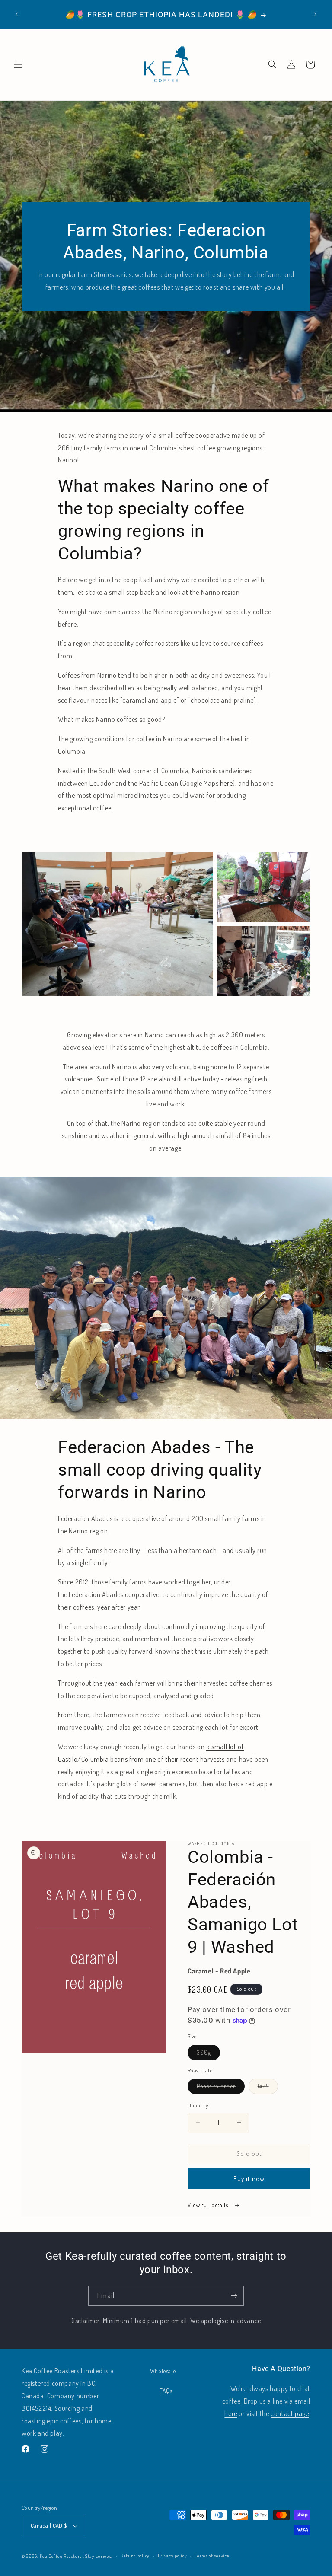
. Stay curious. (98, 2556)
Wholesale (163, 2371)
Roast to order (221, 2088)
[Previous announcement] (17, 14)
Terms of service (212, 2556)
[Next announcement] (315, 14)
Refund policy (135, 2556)
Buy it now (249, 2179)
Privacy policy (172, 2556)
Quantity (198, 2105)
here (226, 783)
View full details (209, 2205)
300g (208, 2054)
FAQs (166, 2391)
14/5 (268, 2088)
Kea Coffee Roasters (61, 2556)
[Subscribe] (234, 2296)
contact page (290, 2413)
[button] (18, 64)
